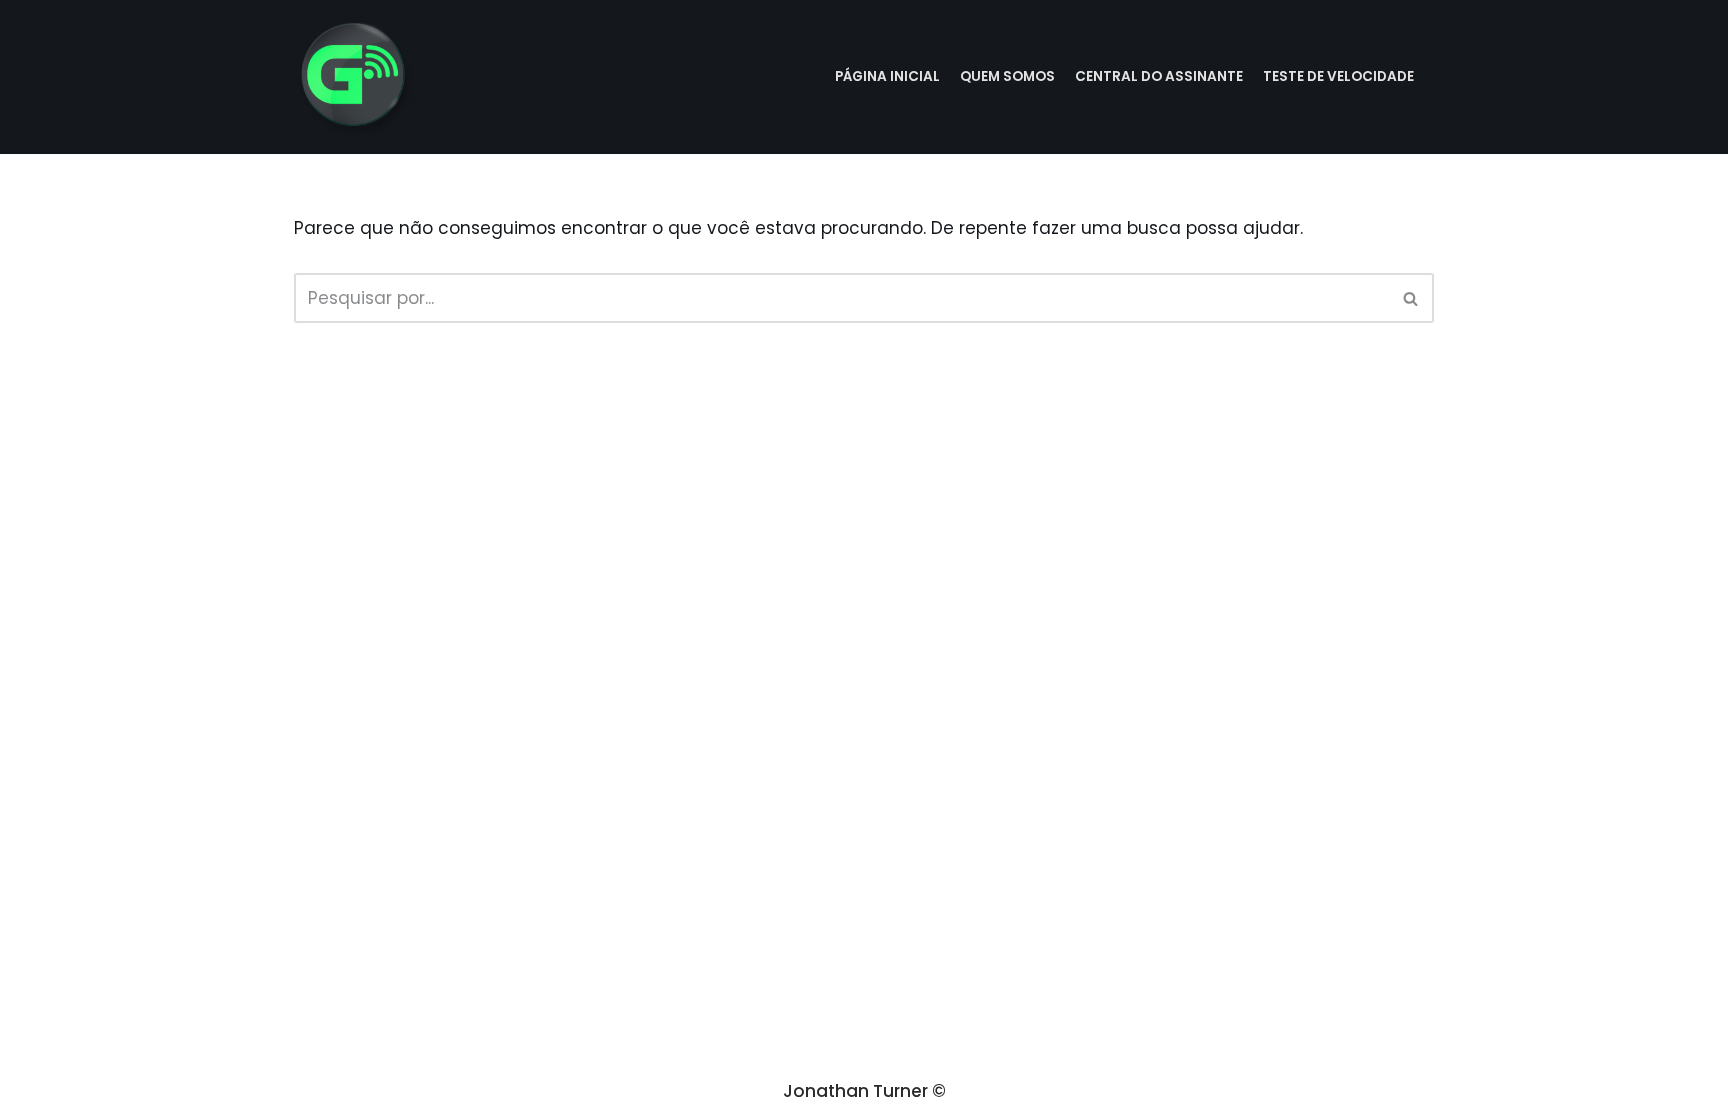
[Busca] (1411, 298)
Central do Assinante (1159, 76)
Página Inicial (887, 76)
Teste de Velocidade (1338, 76)
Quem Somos (1007, 76)
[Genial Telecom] (354, 77)
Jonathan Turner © (864, 1091)
